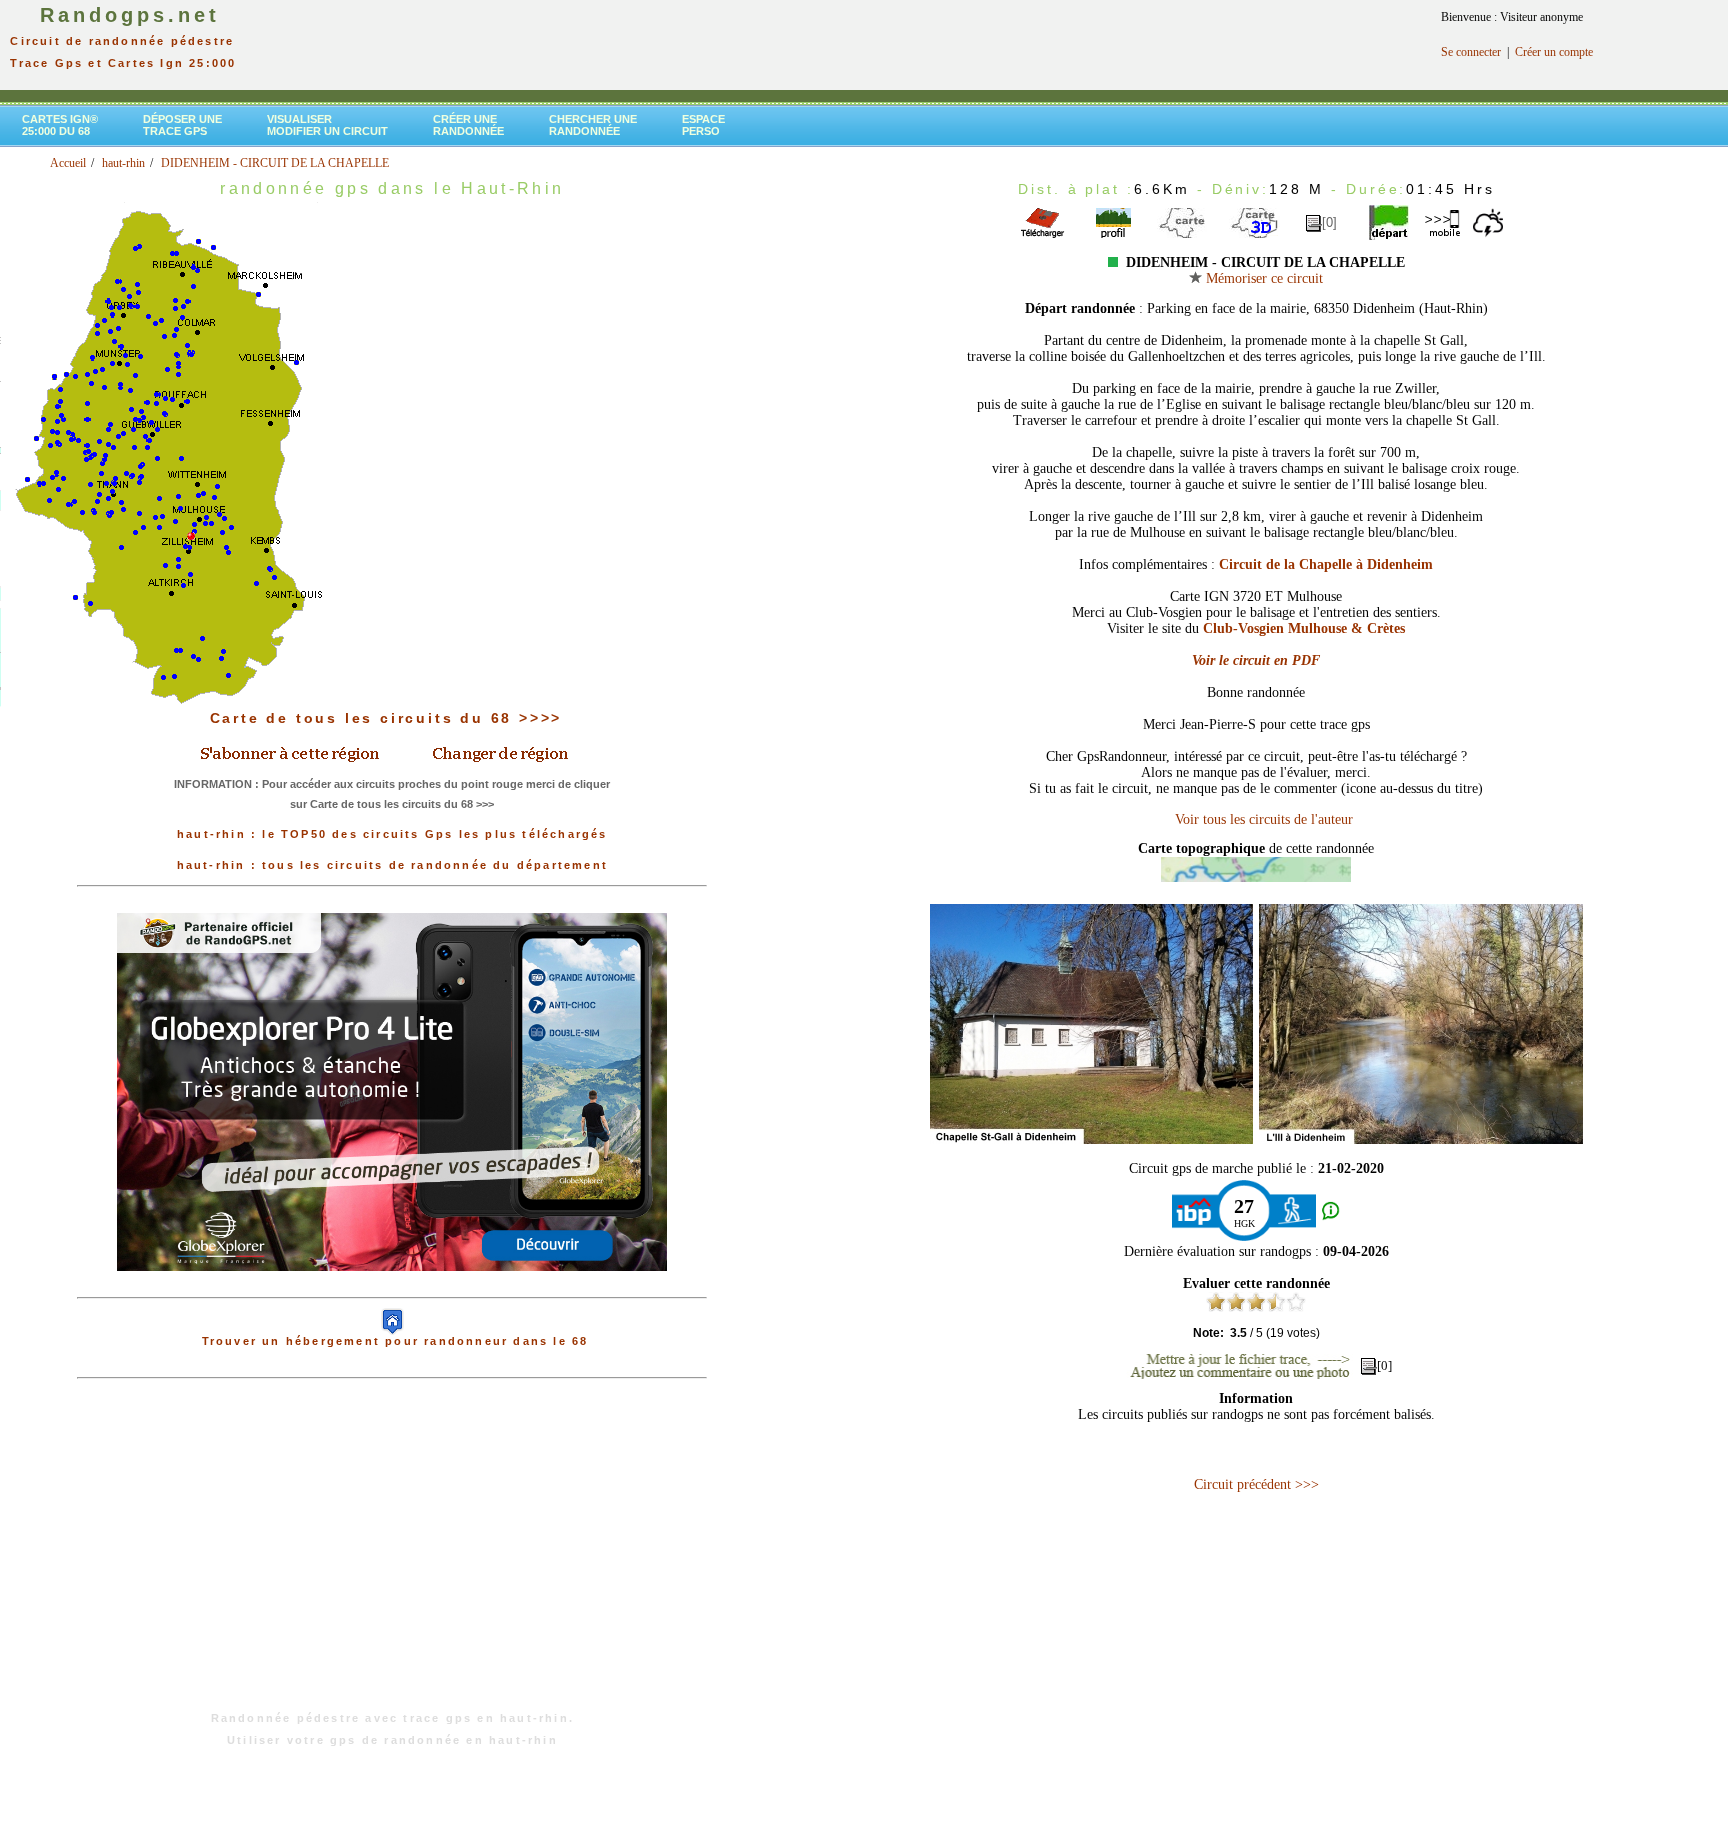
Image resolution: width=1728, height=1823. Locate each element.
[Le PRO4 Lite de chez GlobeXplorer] (392, 1287)
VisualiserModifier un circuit (327, 125)
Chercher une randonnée (593, 125)
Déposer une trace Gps (182, 125)
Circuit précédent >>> (1256, 1484)
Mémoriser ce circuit (1262, 278)
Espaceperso (703, 125)
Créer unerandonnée (468, 125)
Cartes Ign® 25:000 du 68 (60, 125)
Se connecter (1471, 52)
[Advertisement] (392, 1555)
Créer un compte (1554, 52)
